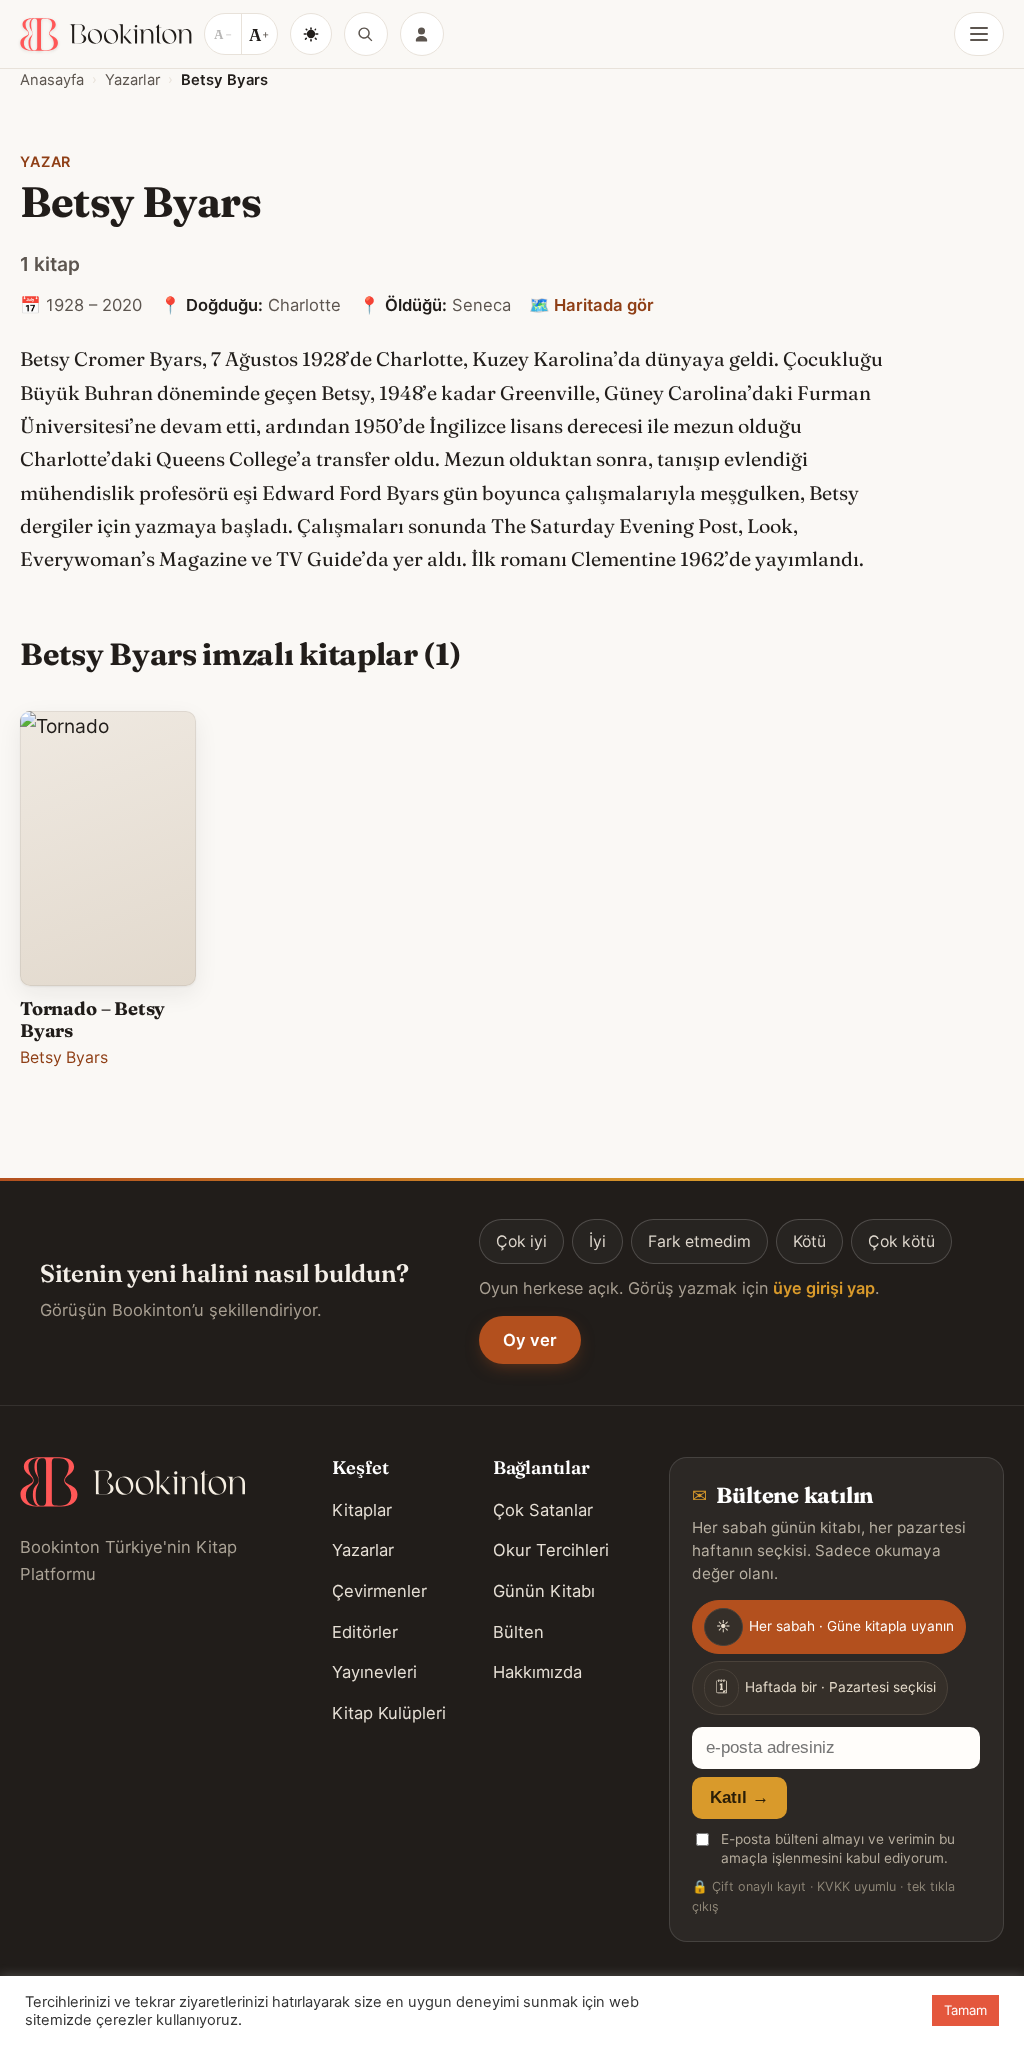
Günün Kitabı (544, 1591)
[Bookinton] (106, 34)
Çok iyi (521, 1241)
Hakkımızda (537, 1672)
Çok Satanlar (543, 1510)
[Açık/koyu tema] (311, 34)
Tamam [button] (965, 2010)
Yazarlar (132, 80)
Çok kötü (901, 1241)
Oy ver (530, 1340)
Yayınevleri (374, 1672)
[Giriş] (422, 34)
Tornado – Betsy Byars (92, 1019)
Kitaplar (362, 1510)
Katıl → (739, 1797)
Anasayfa (52, 80)
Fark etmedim (699, 1241)
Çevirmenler (379, 1591)
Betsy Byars (64, 1057)
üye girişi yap (824, 1288)
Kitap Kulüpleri (389, 1713)
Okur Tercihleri (551, 1550)
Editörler (365, 1632)
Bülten (518, 1632)
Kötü (809, 1241)
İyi (597, 1241)
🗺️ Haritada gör (591, 305)
